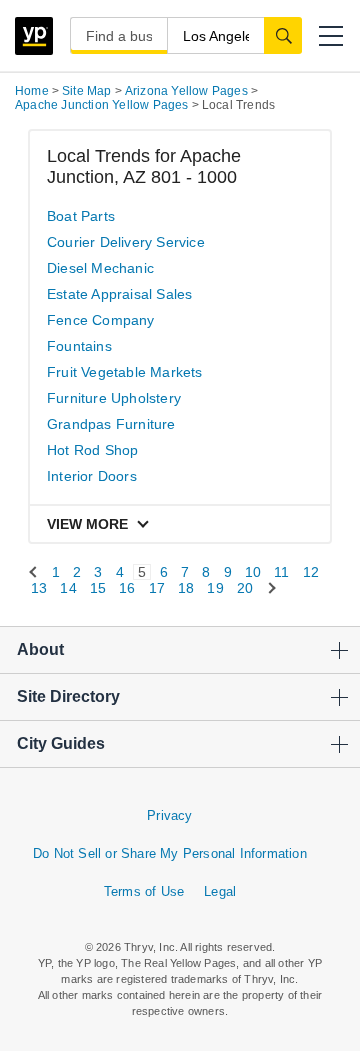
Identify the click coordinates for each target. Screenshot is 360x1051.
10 (253, 572)
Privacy (169, 815)
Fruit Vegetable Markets (125, 372)
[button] (331, 36)
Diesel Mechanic (100, 268)
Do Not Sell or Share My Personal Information (170, 853)
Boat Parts (81, 216)
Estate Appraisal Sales (119, 294)
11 (281, 572)
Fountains (79, 346)
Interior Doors (92, 476)
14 (68, 588)
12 (311, 572)
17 (157, 588)
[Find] (283, 35)
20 (245, 588)
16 (127, 588)
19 (215, 588)
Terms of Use (144, 891)
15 (98, 588)
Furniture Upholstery (114, 398)
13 (39, 588)
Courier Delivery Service (126, 242)
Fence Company (101, 320)
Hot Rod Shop (92, 450)
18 (186, 588)
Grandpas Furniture (111, 424)
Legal (220, 891)
